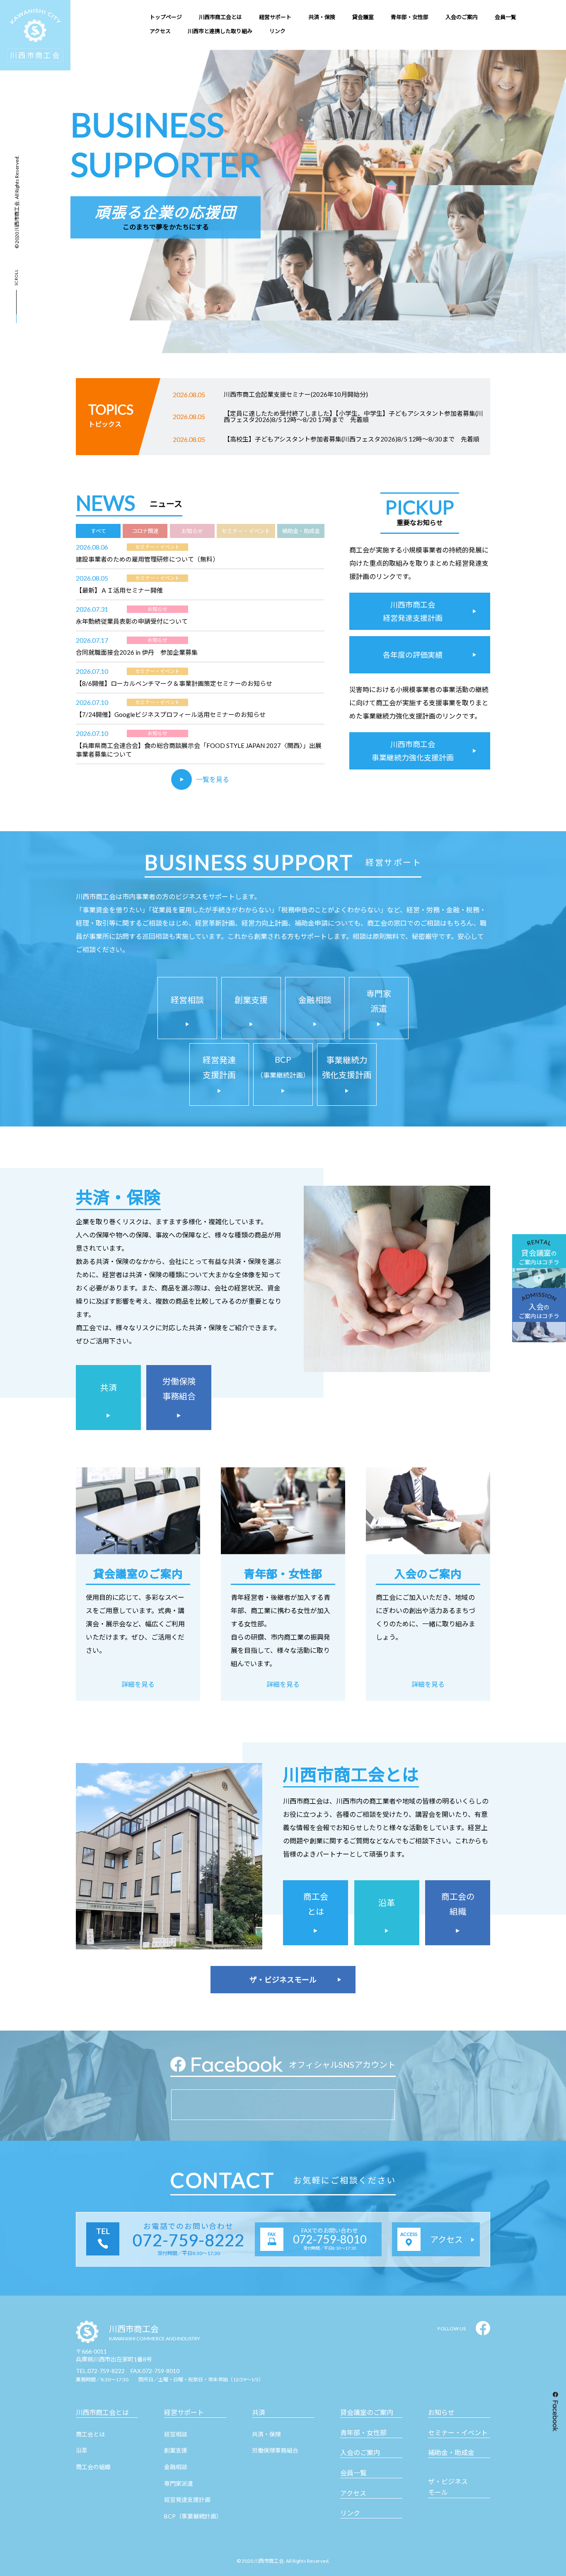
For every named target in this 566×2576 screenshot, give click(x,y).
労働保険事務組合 (275, 2450)
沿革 (82, 2450)
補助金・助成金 (451, 2452)
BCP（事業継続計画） (193, 2516)
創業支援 (176, 2450)
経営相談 (176, 2434)
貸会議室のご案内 (367, 2412)
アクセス (353, 2493)
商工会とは (90, 2434)
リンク (350, 2513)
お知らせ (441, 2412)
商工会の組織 (93, 2467)
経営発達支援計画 (187, 2500)
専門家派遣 (179, 2483)
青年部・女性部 (363, 2432)
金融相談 (176, 2467)
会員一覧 (353, 2473)
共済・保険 (266, 2434)
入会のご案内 (360, 2452)
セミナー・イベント (458, 2432)
